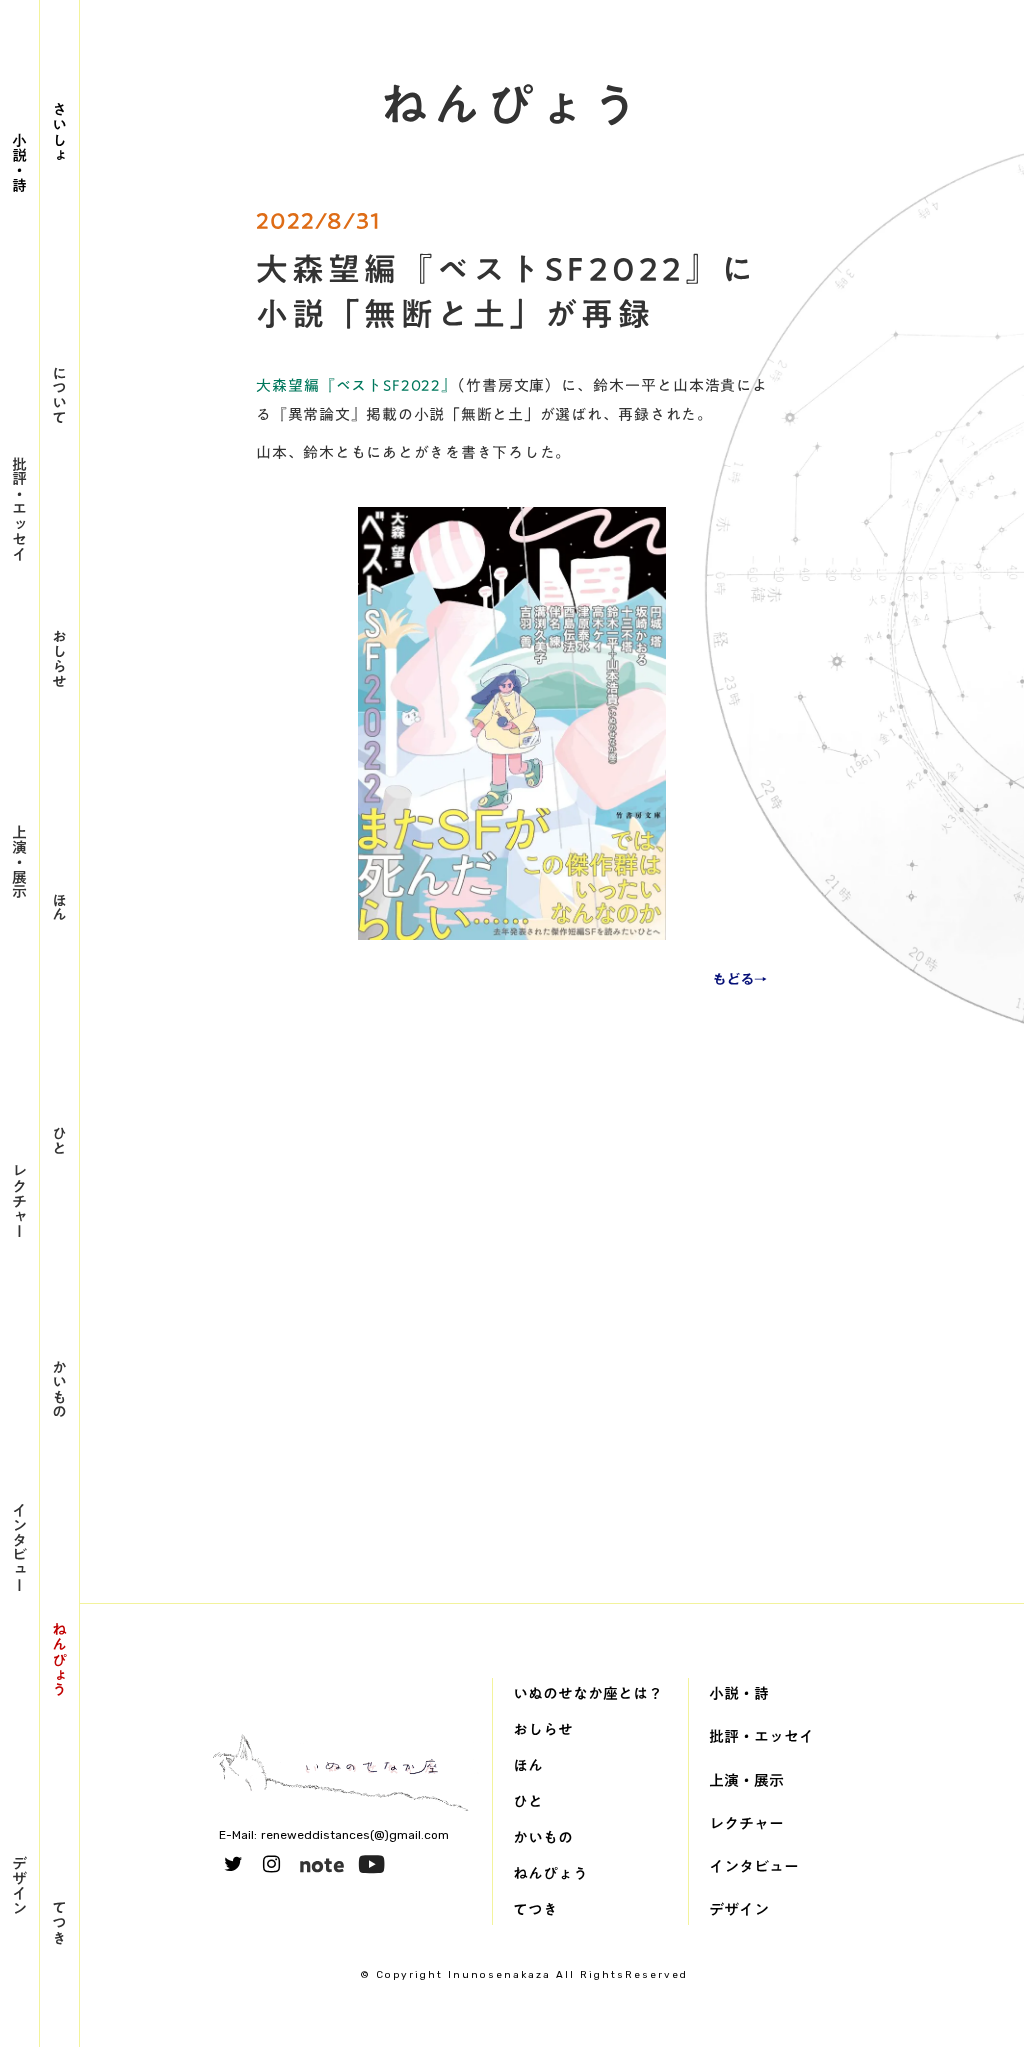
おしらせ (60, 658)
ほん (60, 907)
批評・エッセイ (20, 508)
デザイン (20, 1885)
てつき (60, 1922)
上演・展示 (20, 861)
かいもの (60, 1389)
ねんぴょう (60, 1659)
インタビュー (20, 1547)
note (322, 1864)
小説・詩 (20, 162)
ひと (60, 1140)
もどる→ (740, 979)
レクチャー (20, 1200)
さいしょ (60, 132)
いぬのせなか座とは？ (588, 1693)
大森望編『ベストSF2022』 (356, 385)
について (60, 395)
